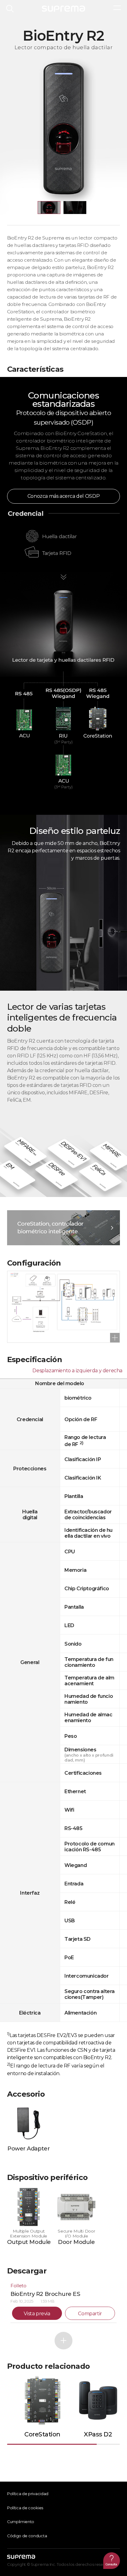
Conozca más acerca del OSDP (63, 496)
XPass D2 (98, 2434)
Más (63, 2341)
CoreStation (42, 2434)
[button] (49, 208)
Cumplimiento (21, 2522)
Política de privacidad (28, 2494)
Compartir (90, 2314)
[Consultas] (112, 2561)
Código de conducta (27, 2536)
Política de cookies (25, 2508)
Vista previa (37, 2314)
